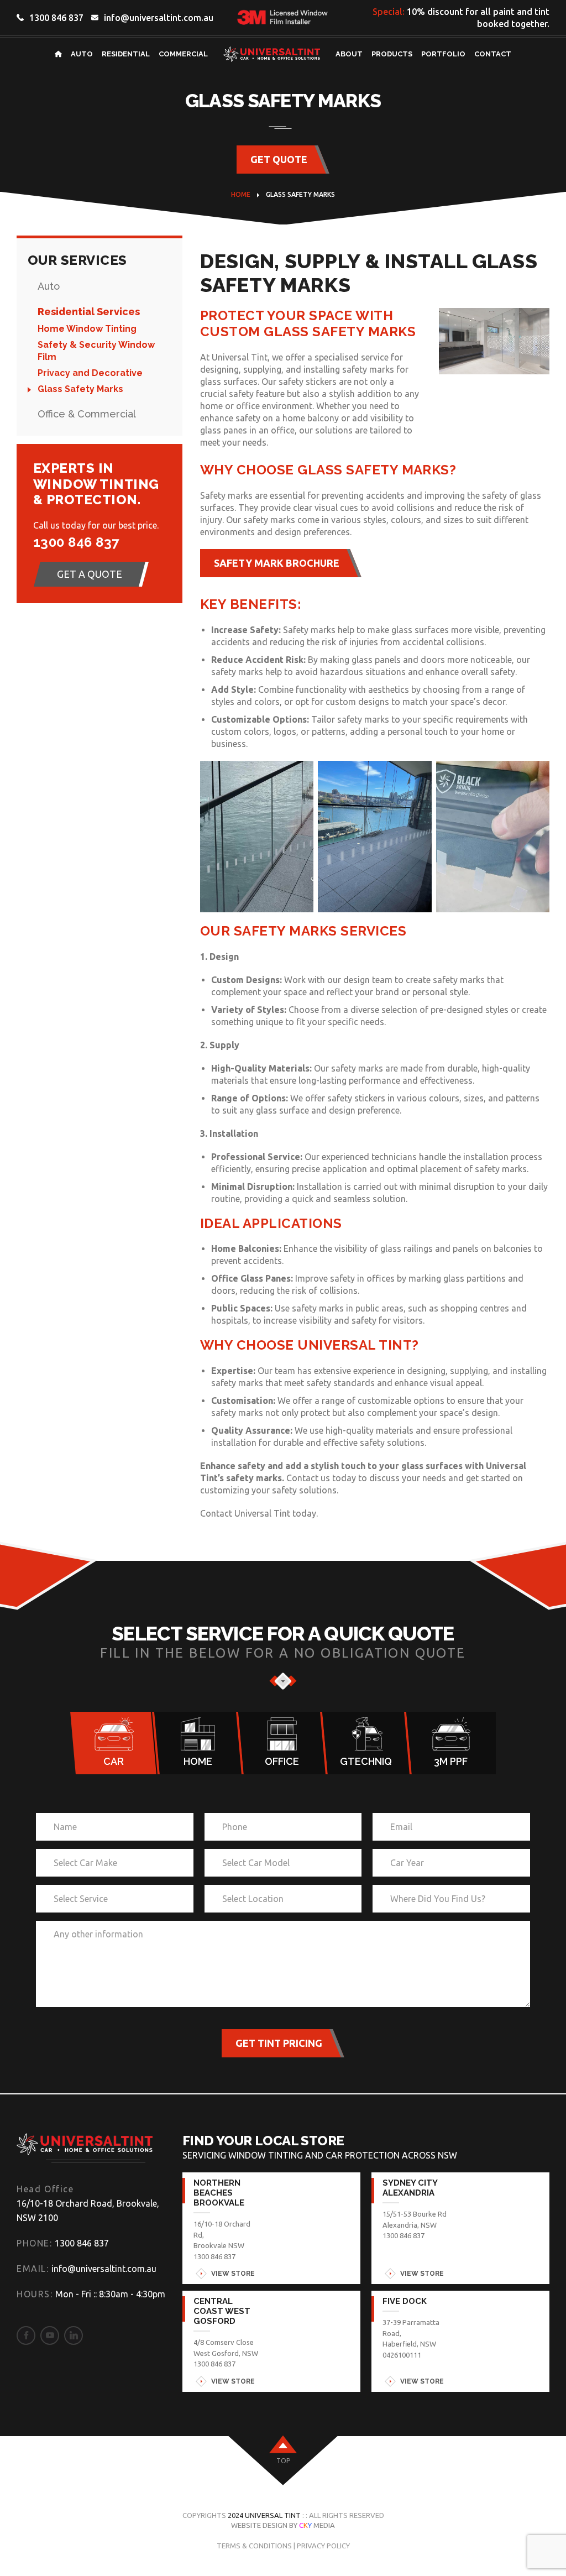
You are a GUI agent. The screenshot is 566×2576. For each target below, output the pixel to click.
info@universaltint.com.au (159, 18)
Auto (82, 54)
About (349, 54)
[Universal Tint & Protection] (85, 2147)
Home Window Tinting (87, 329)
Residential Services (89, 312)
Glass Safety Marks (80, 389)
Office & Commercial (87, 414)
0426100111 (402, 2355)
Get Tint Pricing (279, 2043)
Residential (126, 54)
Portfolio (443, 54)
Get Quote (279, 159)
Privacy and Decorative (90, 373)
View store (233, 2274)
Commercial (183, 54)
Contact (493, 54)
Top (283, 2461)
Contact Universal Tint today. (259, 1513)
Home (241, 194)
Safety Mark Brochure (277, 563)
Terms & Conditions (254, 2546)
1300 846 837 (56, 18)
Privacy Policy (323, 2546)
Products (392, 54)
